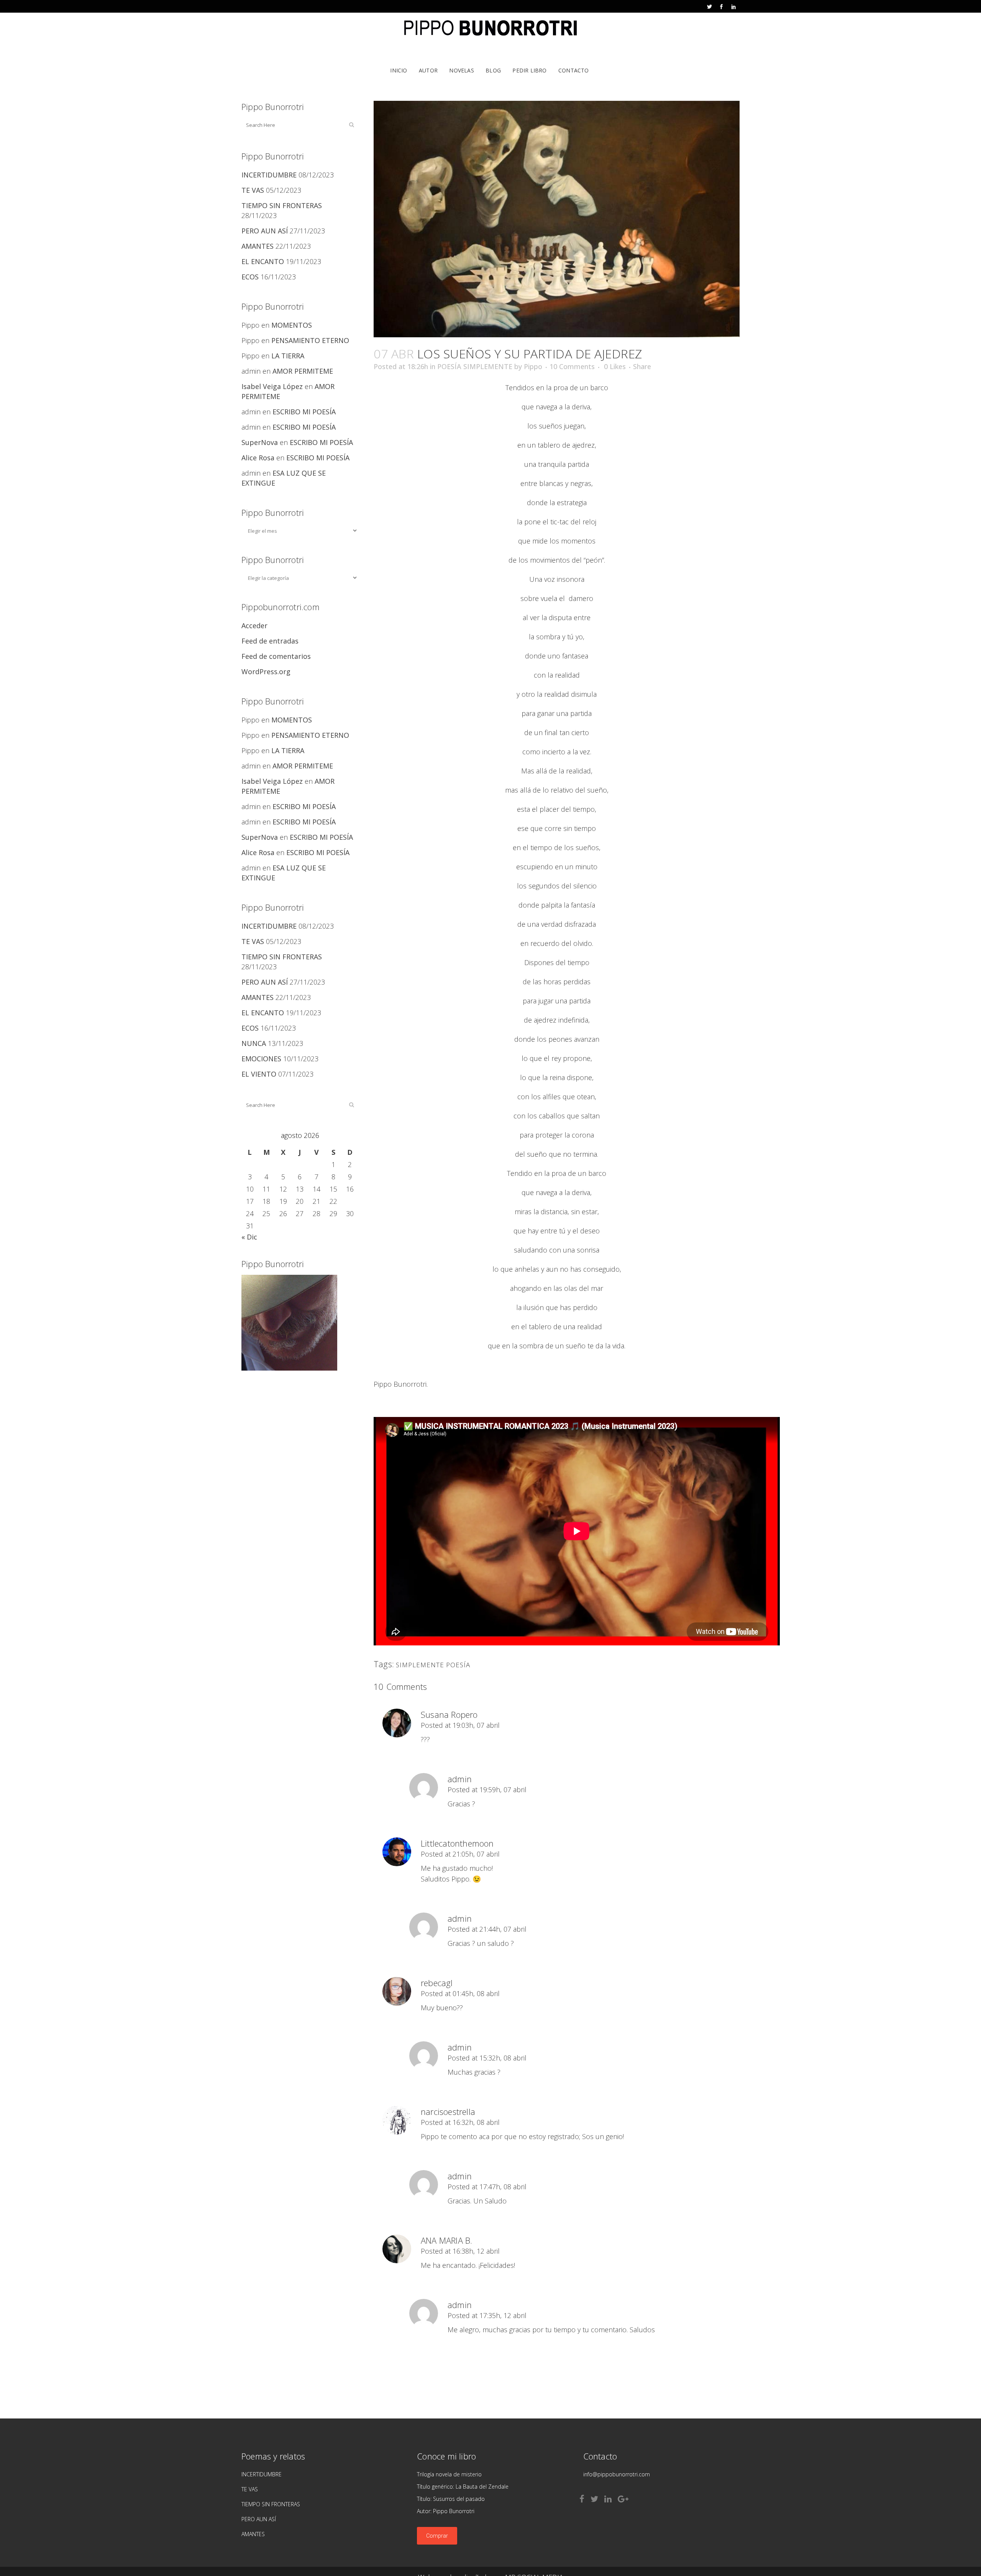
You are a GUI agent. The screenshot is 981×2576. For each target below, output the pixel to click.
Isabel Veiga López (272, 386)
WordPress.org (266, 672)
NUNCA (254, 1043)
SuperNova (260, 442)
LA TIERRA (288, 356)
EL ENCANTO (263, 261)
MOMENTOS (292, 325)
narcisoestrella (448, 2111)
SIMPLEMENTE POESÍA (433, 1665)
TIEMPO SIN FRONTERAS (282, 205)
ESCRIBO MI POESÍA (304, 412)
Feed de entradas (270, 641)
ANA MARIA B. (446, 2240)
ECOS (250, 277)
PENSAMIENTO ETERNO (310, 340)
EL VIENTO (259, 1074)
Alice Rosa (258, 458)
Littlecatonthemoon (457, 1843)
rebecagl (437, 1983)
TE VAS (253, 190)
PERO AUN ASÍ (265, 231)
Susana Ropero (449, 1714)
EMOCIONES (261, 1059)
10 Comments (572, 366)
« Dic (249, 1237)
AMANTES (258, 246)
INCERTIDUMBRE (269, 175)
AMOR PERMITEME (303, 371)
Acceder (254, 626)
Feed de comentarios (276, 656)
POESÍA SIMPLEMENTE (475, 366)
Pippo (533, 366)
